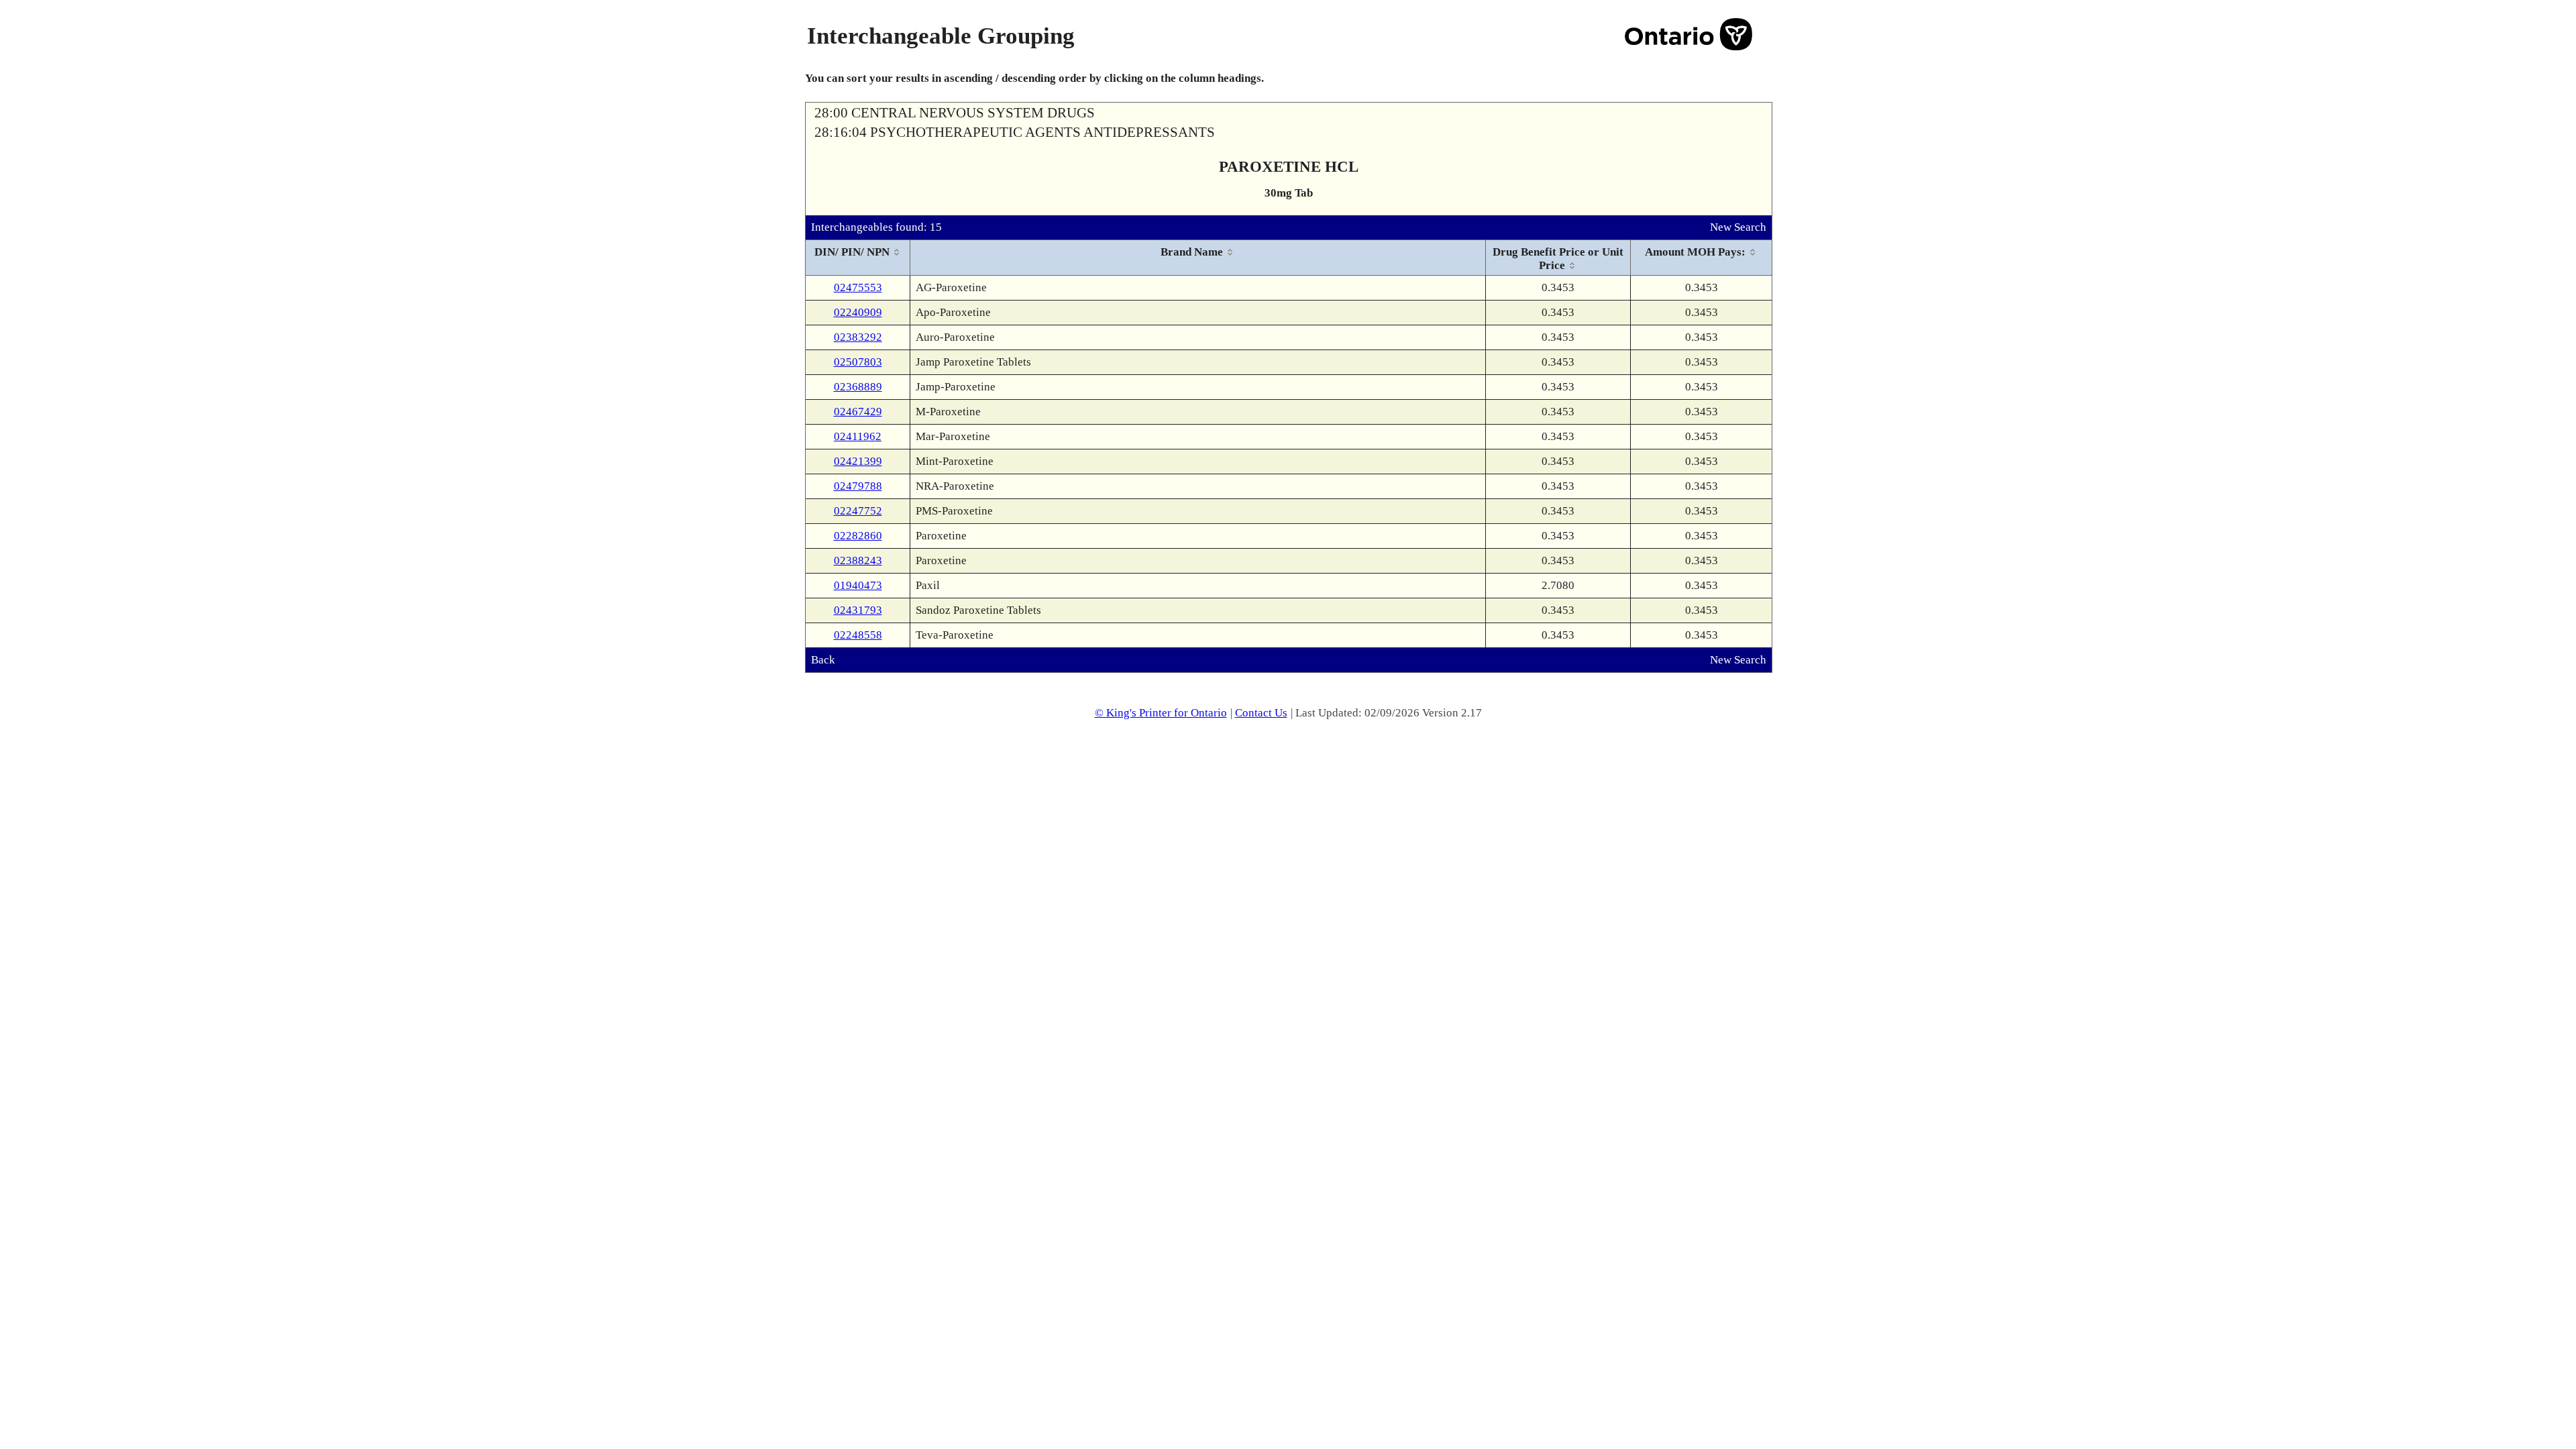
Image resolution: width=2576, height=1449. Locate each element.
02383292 (858, 337)
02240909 (858, 312)
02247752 (858, 511)
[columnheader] (858, 258)
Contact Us (1261, 713)
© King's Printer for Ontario (1161, 713)
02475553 (858, 287)
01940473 (858, 585)
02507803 (858, 362)
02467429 (858, 412)
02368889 (858, 387)
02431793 (858, 610)
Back (823, 660)
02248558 (858, 635)
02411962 (858, 436)
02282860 (858, 536)
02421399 (858, 461)
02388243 (858, 560)
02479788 (858, 486)
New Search (1738, 227)
